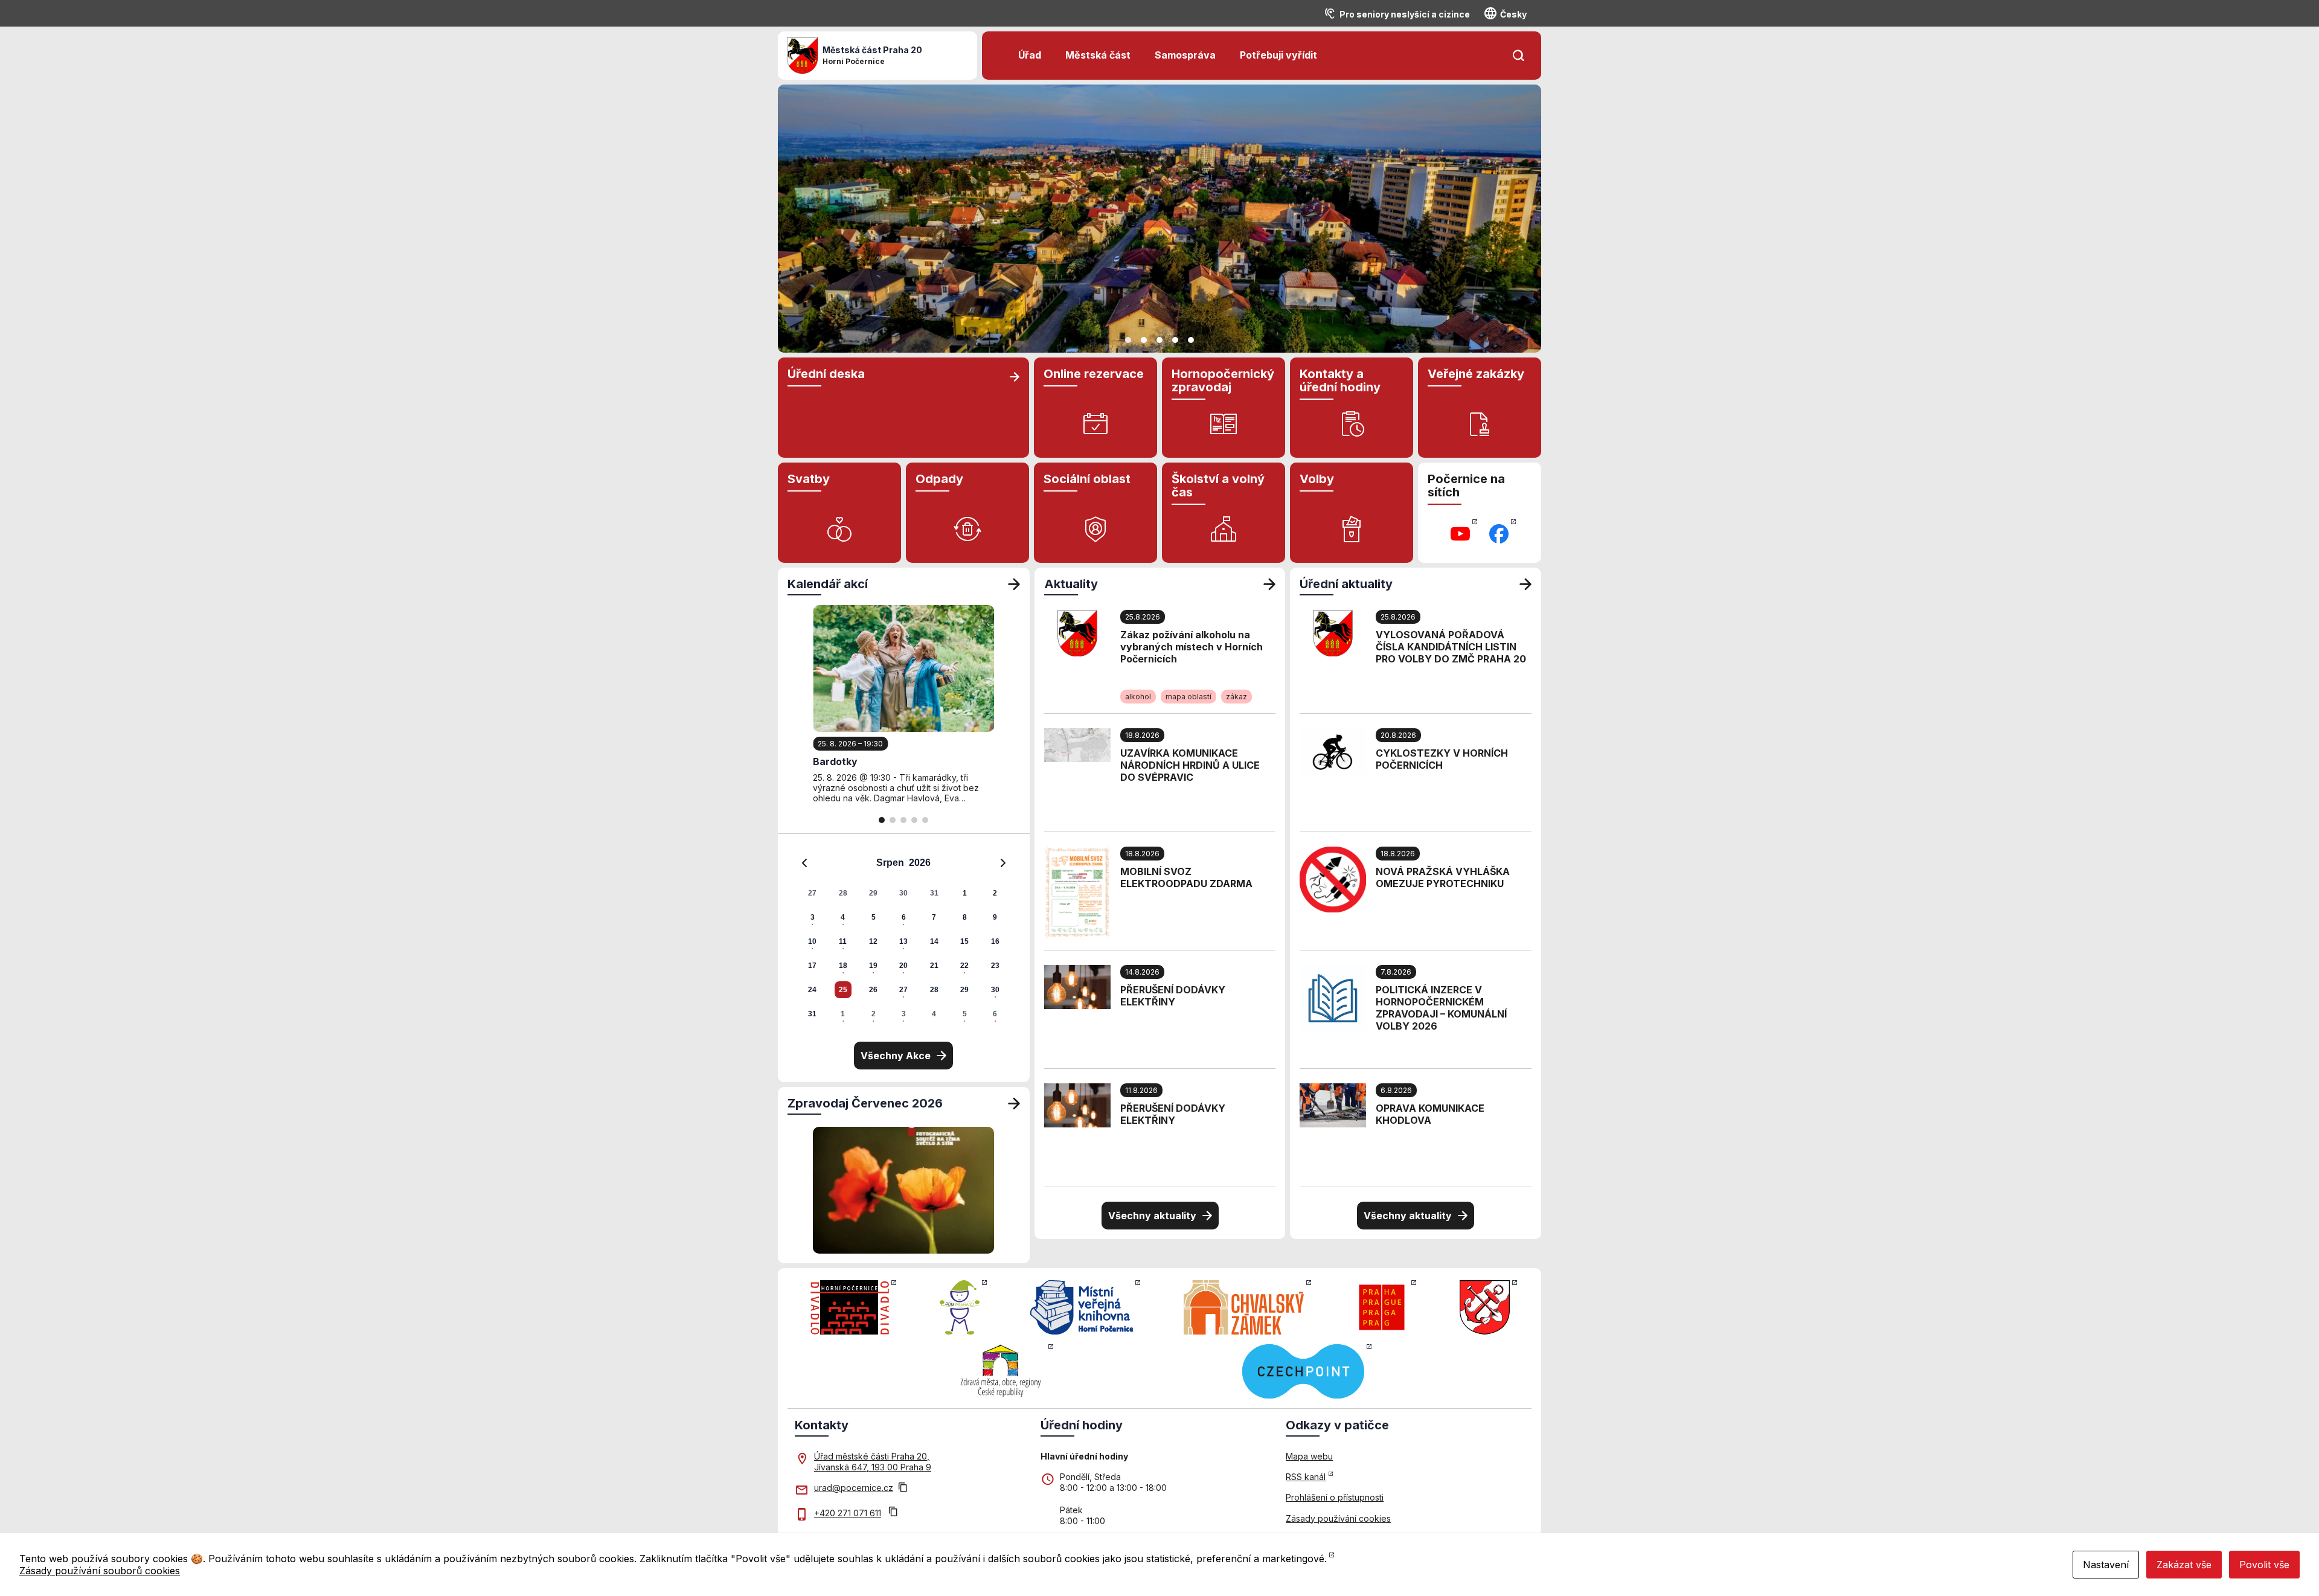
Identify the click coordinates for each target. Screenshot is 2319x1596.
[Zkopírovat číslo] (893, 1513)
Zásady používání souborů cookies (100, 1571)
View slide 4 (1175, 340)
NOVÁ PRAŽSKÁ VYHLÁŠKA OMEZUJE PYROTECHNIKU (1443, 877)
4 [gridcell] (843, 917)
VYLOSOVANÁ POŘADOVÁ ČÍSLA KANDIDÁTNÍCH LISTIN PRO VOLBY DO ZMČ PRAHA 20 (1451, 647)
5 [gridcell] (874, 917)
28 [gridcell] (843, 893)
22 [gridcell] (964, 966)
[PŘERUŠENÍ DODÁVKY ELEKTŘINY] (1077, 986)
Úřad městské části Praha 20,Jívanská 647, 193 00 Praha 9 (873, 1462)
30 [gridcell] (903, 893)
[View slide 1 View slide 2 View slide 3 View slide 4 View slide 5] (1159, 219)
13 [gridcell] (903, 941)
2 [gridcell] (995, 893)
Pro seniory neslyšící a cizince (1405, 14)
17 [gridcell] (812, 966)
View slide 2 (1144, 340)
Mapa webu (1309, 1456)
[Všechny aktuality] (1269, 584)
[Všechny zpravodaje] (1014, 1103)
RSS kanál (1306, 1477)
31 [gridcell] (934, 893)
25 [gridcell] (843, 990)
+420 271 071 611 (848, 1513)
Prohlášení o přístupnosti (1335, 1497)
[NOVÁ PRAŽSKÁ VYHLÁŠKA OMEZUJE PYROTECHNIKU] (1333, 879)
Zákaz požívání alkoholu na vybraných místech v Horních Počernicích (1192, 647)
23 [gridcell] (995, 966)
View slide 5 (1191, 340)
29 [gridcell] (873, 893)
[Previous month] (804, 863)
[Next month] (1003, 863)
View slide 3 (1159, 340)
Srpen (890, 863)
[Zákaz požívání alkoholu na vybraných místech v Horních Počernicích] (1077, 632)
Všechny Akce (896, 1056)
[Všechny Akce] (1014, 584)
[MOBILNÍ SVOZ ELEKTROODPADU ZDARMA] (1077, 891)
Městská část (1098, 55)
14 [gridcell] (934, 941)
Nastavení (2106, 1565)
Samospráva (1185, 55)
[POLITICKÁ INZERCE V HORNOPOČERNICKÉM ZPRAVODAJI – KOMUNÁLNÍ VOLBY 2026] (1333, 997)
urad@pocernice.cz (854, 1488)
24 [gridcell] (812, 990)
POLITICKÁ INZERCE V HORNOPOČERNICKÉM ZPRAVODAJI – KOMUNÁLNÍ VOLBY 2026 (1441, 1008)
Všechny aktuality (1152, 1216)
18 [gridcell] (843, 966)
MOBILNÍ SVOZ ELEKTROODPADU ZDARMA (1186, 877)
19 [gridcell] (873, 966)
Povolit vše (2264, 1565)
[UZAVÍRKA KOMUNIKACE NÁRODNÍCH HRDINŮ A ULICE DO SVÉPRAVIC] (1077, 744)
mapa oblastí (1188, 697)
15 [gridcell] (964, 941)
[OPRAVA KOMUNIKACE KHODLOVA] (1333, 1104)
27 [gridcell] (812, 893)
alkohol (1138, 697)
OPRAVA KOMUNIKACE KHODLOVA (1430, 1114)
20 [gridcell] (903, 966)
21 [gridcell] (934, 966)
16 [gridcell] (995, 941)
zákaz (1236, 697)
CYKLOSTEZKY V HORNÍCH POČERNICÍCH (1442, 759)
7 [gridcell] (934, 917)
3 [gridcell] (813, 917)
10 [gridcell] (812, 941)
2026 (920, 863)
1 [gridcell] (965, 893)
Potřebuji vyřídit (1278, 55)
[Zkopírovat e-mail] (903, 1489)
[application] (904, 938)
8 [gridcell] (965, 917)
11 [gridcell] (843, 941)
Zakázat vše (2184, 1565)
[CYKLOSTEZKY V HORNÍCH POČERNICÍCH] (1333, 751)
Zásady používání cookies (1338, 1518)
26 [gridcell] (873, 990)
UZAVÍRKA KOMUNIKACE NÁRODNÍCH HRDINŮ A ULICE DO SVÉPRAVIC (1190, 765)
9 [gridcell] (995, 917)
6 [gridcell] (904, 917)
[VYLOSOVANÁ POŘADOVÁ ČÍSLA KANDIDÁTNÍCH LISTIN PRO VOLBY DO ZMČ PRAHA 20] (1333, 632)
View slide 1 (1128, 340)
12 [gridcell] (873, 941)
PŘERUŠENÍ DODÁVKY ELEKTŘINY (1173, 996)
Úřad (1030, 55)
